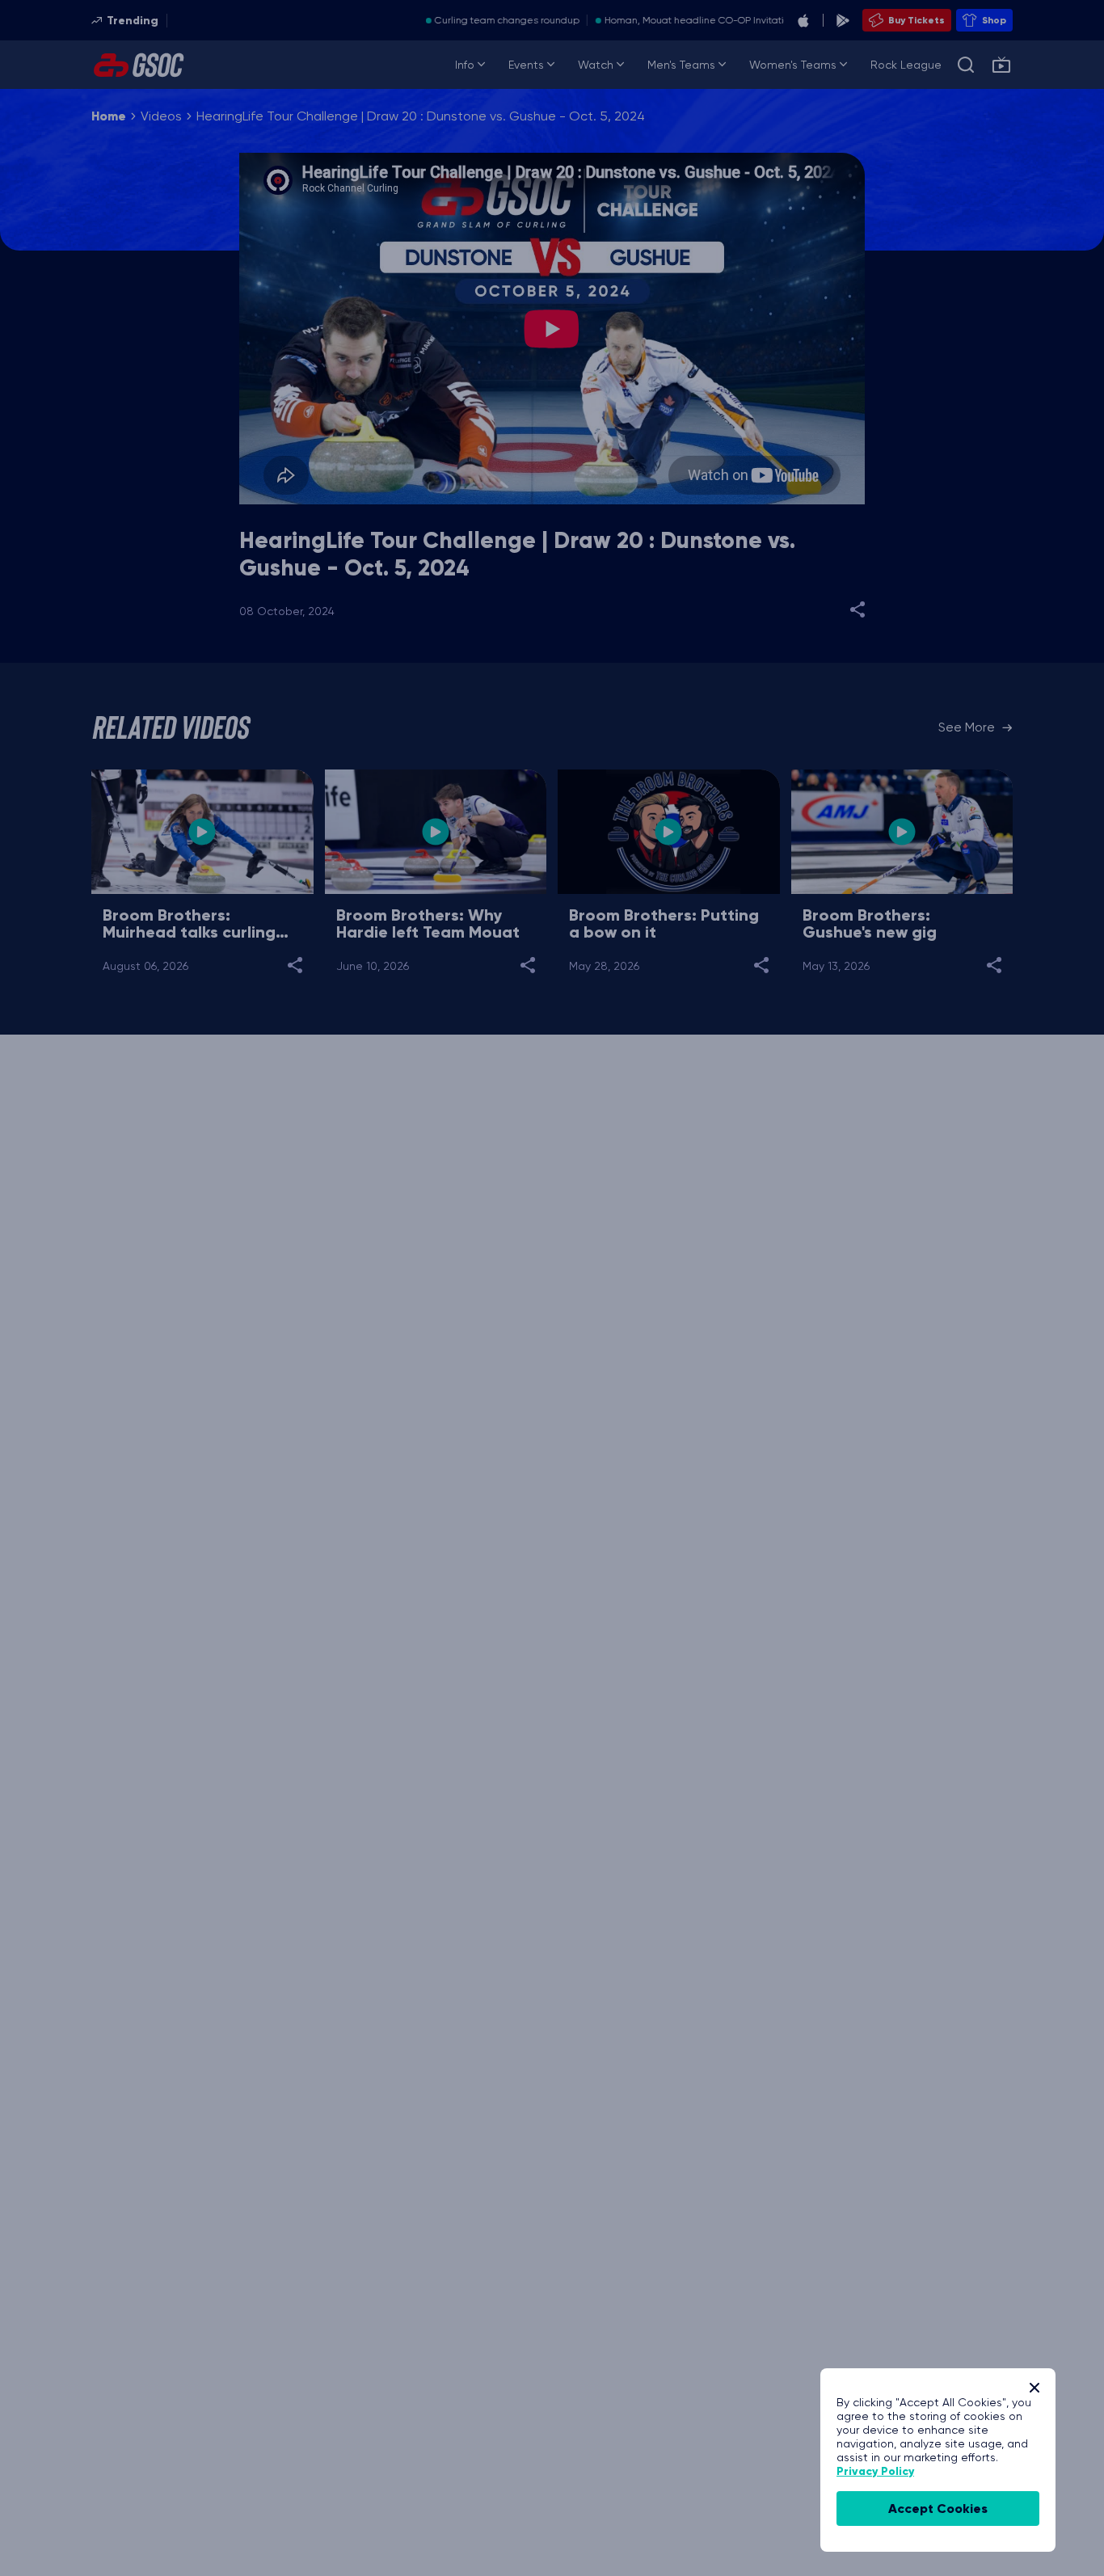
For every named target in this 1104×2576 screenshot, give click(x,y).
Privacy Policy (875, 2471)
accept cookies (938, 2509)
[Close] (1034, 2388)
